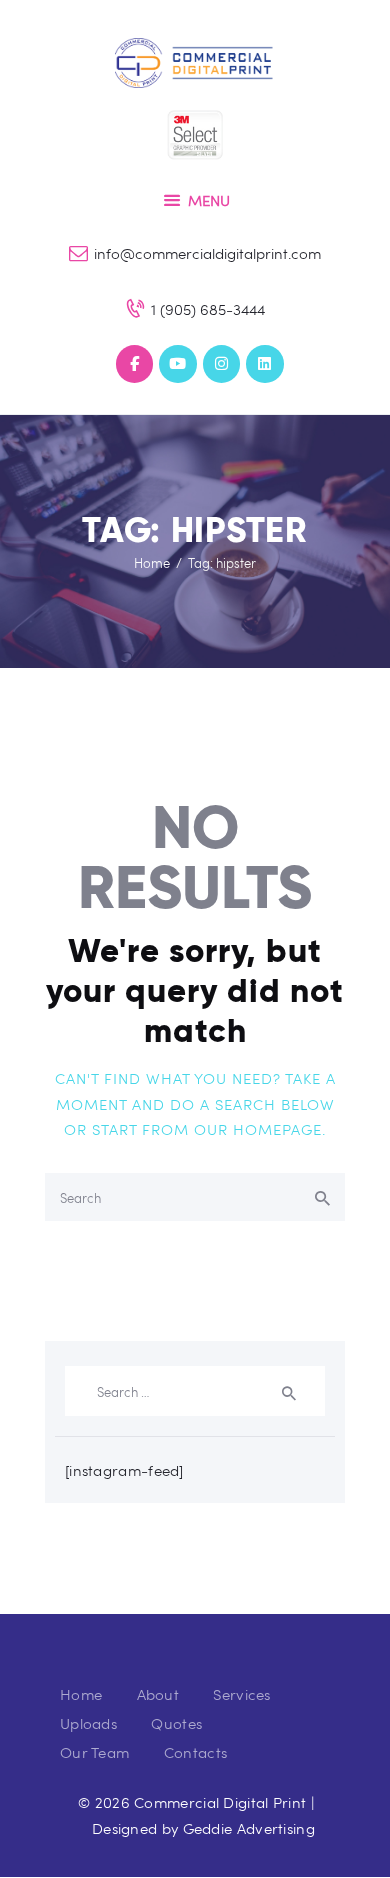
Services (241, 1694)
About (158, 1694)
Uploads (88, 1723)
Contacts (195, 1752)
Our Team (94, 1752)
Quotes (176, 1723)
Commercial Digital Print (220, 1802)
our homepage (258, 1129)
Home (152, 563)
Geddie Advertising (249, 1828)
